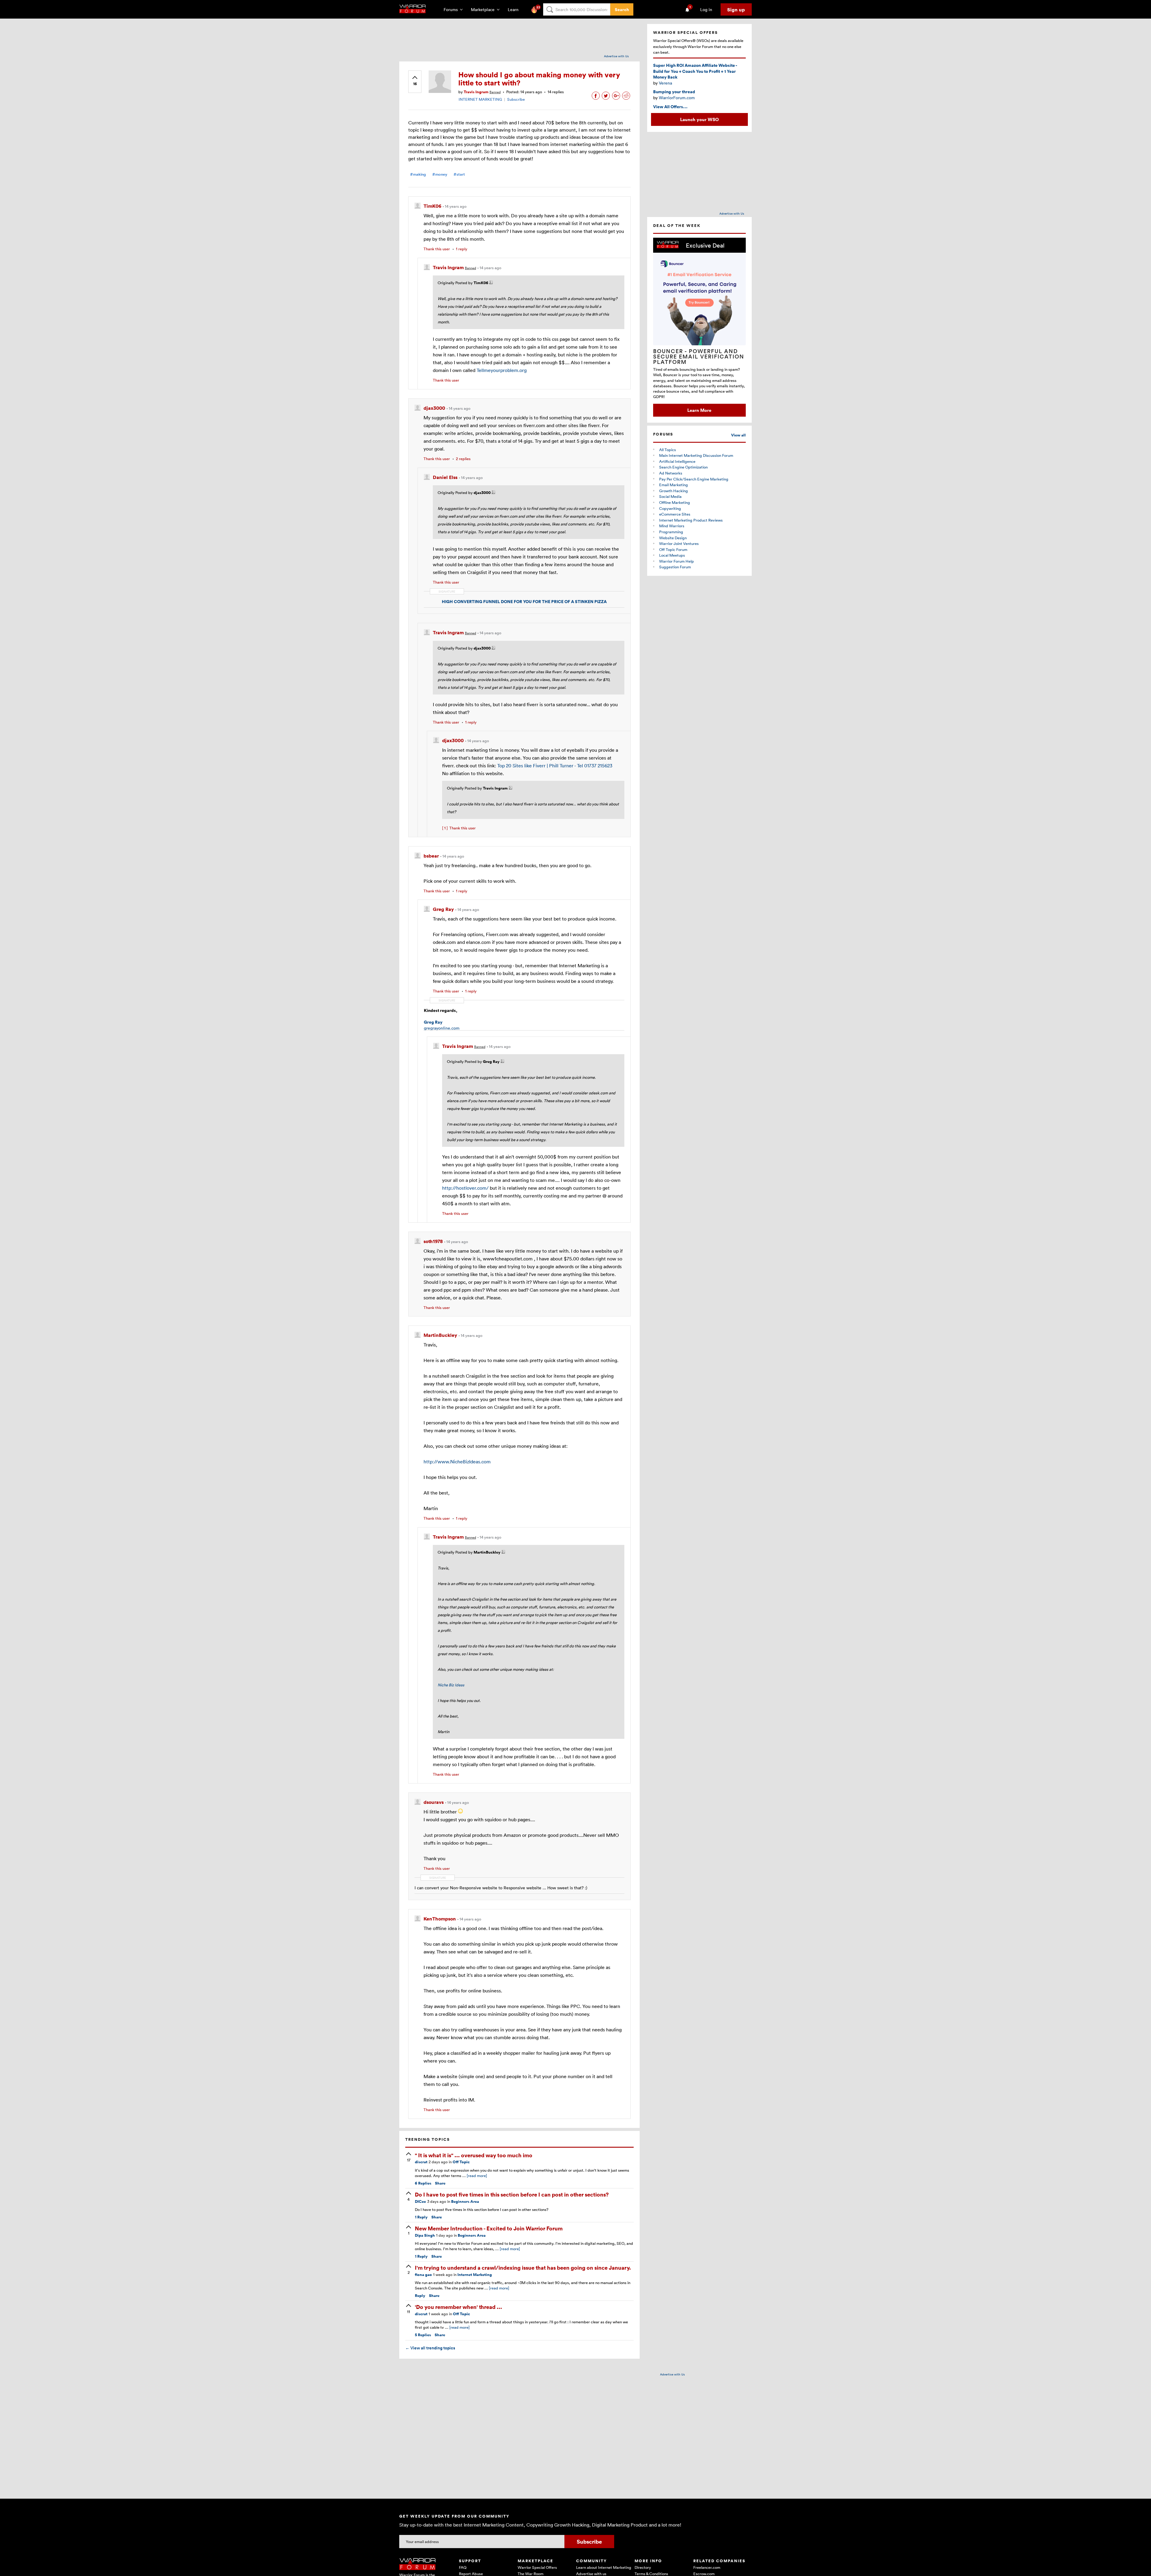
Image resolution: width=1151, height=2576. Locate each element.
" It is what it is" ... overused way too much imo (474, 2155)
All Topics (668, 450)
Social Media (670, 496)
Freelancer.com (707, 2567)
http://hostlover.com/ (465, 1188)
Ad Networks (671, 473)
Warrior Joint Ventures (679, 543)
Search (622, 9)
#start (459, 174)
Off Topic (461, 2162)
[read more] (477, 2176)
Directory (643, 2567)
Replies (423, 2183)
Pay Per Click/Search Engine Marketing (694, 479)
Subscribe (516, 99)
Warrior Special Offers (537, 2567)
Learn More (699, 410)
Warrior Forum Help (677, 561)
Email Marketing (674, 485)
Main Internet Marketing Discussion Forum (696, 455)
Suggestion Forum (675, 567)
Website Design (673, 538)
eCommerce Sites (675, 514)
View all (738, 435)
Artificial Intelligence (677, 461)
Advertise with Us (616, 56)
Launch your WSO (699, 119)
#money (440, 174)
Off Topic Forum (673, 549)
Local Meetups (672, 555)
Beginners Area (465, 2201)
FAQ (463, 2567)
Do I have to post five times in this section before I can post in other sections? (512, 2194)
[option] (699, 327)
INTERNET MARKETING (480, 99)
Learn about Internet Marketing (604, 2567)
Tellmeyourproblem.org (502, 370)
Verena (665, 83)
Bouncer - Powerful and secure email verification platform (699, 356)
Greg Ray (433, 1022)
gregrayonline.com (442, 1028)
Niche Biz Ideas (451, 1685)
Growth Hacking (674, 491)
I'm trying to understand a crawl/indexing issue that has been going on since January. (523, 2267)
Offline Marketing (675, 502)
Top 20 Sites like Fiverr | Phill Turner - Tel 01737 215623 (555, 766)
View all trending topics (430, 2348)
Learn (515, 9)
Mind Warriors (672, 526)
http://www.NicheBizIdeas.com (457, 1462)
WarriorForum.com (677, 98)
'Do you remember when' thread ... (458, 2307)
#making (418, 174)
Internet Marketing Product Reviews (691, 520)
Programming (671, 532)
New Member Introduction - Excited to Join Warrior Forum (489, 2228)
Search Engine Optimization (683, 467)
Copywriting (670, 508)
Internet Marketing (475, 2275)
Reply (421, 2217)
